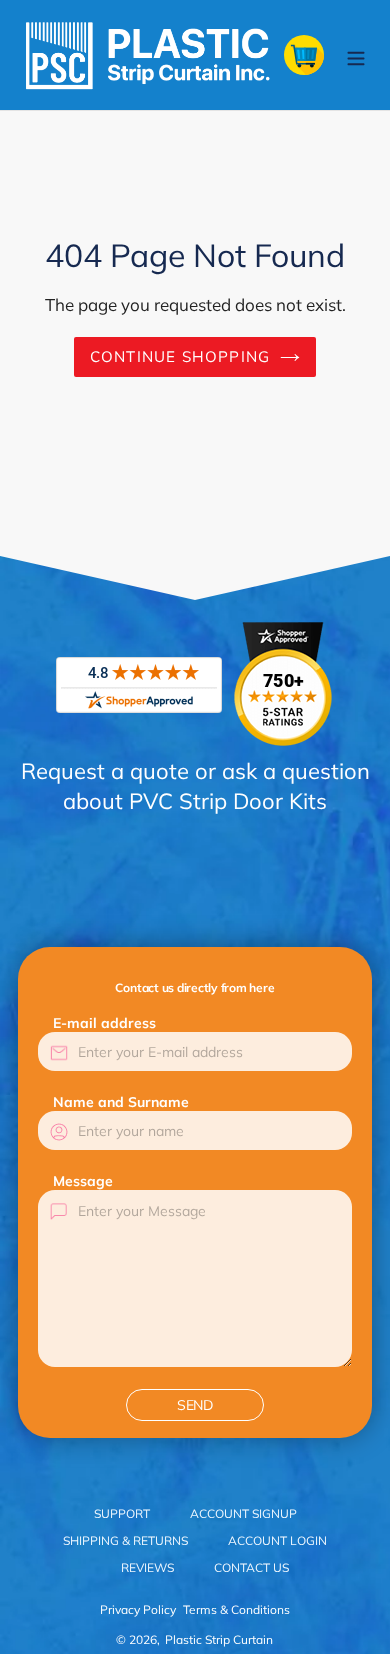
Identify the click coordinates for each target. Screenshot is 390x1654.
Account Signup (243, 1513)
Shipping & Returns (125, 1540)
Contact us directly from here (194, 987)
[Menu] (356, 54)
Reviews (147, 1567)
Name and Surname (121, 1102)
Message (83, 1181)
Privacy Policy (138, 1609)
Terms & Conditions (236, 1609)
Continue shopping (180, 356)
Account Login (277, 1540)
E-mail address (104, 1023)
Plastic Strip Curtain (219, 1639)
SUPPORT (122, 1513)
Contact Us (251, 1567)
